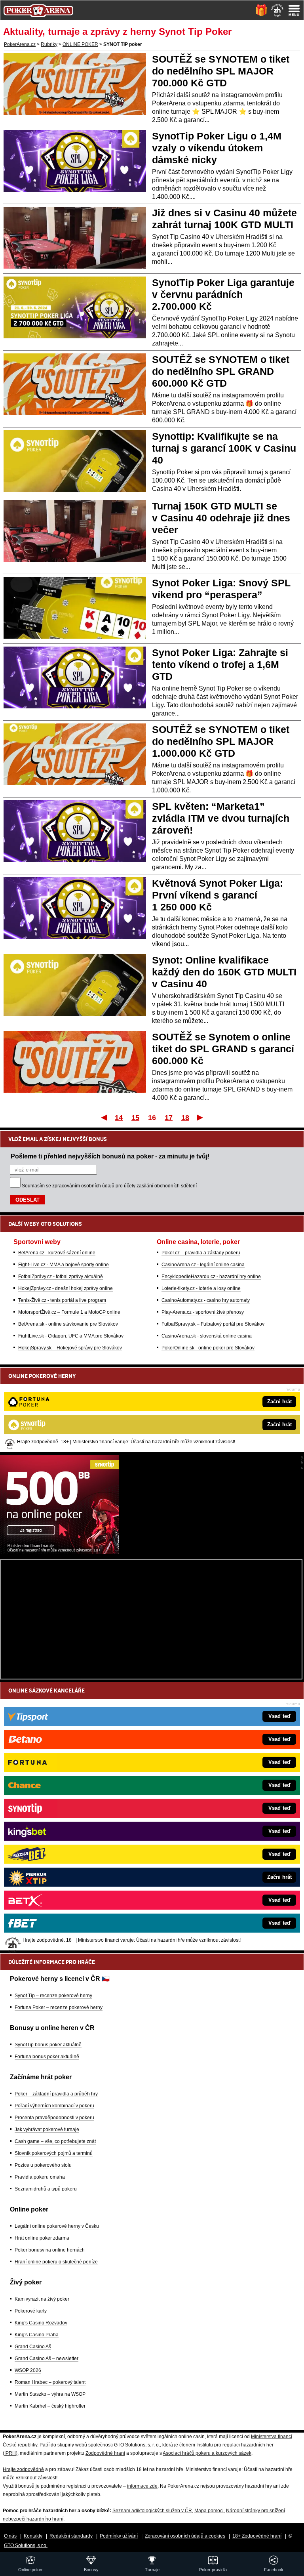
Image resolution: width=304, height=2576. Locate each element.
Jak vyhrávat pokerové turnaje (47, 2129)
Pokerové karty (31, 2311)
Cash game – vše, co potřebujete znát (55, 2141)
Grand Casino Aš (33, 2347)
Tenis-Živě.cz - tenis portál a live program (62, 1300)
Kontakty (33, 2536)
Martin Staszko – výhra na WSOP (50, 2394)
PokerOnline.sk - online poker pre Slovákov (208, 1348)
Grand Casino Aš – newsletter (47, 2358)
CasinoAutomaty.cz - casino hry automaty (206, 1300)
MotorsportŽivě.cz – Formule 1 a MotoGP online (69, 1312)
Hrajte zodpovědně (23, 2469)
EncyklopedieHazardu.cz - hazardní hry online (211, 1277)
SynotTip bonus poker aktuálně (48, 2045)
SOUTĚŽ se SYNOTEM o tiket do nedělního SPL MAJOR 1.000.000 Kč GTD (221, 741)
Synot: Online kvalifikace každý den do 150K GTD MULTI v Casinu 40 (224, 972)
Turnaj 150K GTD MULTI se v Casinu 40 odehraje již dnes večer (221, 518)
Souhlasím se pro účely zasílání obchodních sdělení (109, 1186)
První (104, 1117)
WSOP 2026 (28, 2370)
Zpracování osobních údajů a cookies (185, 2536)
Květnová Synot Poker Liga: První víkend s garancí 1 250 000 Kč (218, 895)
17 (169, 1118)
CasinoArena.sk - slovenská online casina (207, 1336)
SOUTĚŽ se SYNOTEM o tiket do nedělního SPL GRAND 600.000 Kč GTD (221, 371)
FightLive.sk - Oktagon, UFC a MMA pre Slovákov (71, 1336)
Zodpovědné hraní (105, 2453)
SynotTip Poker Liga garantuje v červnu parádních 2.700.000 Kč (223, 294)
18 (185, 1118)
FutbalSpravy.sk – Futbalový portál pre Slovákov (213, 1324)
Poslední (200, 1117)
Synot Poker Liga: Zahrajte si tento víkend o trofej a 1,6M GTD (220, 664)
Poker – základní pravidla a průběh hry (56, 2094)
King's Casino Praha (37, 2335)
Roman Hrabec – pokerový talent (50, 2382)
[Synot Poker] (59, 1552)
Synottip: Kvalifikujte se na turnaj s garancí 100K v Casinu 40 (224, 448)
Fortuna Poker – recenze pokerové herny (59, 2007)
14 (119, 1118)
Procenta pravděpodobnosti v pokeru (54, 2118)
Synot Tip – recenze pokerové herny (53, 1996)
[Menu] (294, 10)
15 (135, 1118)
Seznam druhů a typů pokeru (46, 2189)
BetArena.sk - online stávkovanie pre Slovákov (68, 1324)
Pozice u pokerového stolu (43, 2165)
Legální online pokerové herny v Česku (57, 2226)
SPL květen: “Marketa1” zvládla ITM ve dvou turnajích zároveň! (221, 818)
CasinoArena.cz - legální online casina (203, 1265)
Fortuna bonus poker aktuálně (47, 2057)
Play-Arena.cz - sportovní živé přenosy (203, 1312)
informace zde (142, 2486)
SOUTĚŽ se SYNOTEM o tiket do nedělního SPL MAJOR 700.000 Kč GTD (221, 71)
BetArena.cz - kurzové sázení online (57, 1253)
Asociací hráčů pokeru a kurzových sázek (207, 2453)
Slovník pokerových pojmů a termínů (54, 2153)
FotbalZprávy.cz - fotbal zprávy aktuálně (61, 1277)
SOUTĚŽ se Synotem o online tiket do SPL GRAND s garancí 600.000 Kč (223, 1049)
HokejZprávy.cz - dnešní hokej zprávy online (66, 1288)
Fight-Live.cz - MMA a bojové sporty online (64, 1265)
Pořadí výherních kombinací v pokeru (54, 2106)
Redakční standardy (71, 2536)
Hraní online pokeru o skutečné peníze (56, 2262)
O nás (10, 2536)
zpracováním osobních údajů (83, 1186)
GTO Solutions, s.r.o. (26, 2545)
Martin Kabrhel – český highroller (50, 2406)
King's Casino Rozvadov (41, 2323)
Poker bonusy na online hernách (50, 2250)
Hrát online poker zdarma (42, 2238)
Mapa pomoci (209, 2511)
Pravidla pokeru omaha (40, 2177)
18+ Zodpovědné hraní (257, 2536)
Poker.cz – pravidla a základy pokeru (201, 1253)
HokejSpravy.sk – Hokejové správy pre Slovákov (70, 1348)
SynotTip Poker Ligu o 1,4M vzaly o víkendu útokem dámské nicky (217, 148)
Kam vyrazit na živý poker (42, 2299)
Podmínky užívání (119, 2536)
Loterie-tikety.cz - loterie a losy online (201, 1288)
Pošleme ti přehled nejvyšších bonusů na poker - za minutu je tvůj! (110, 1156)
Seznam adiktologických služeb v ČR (152, 2511)
